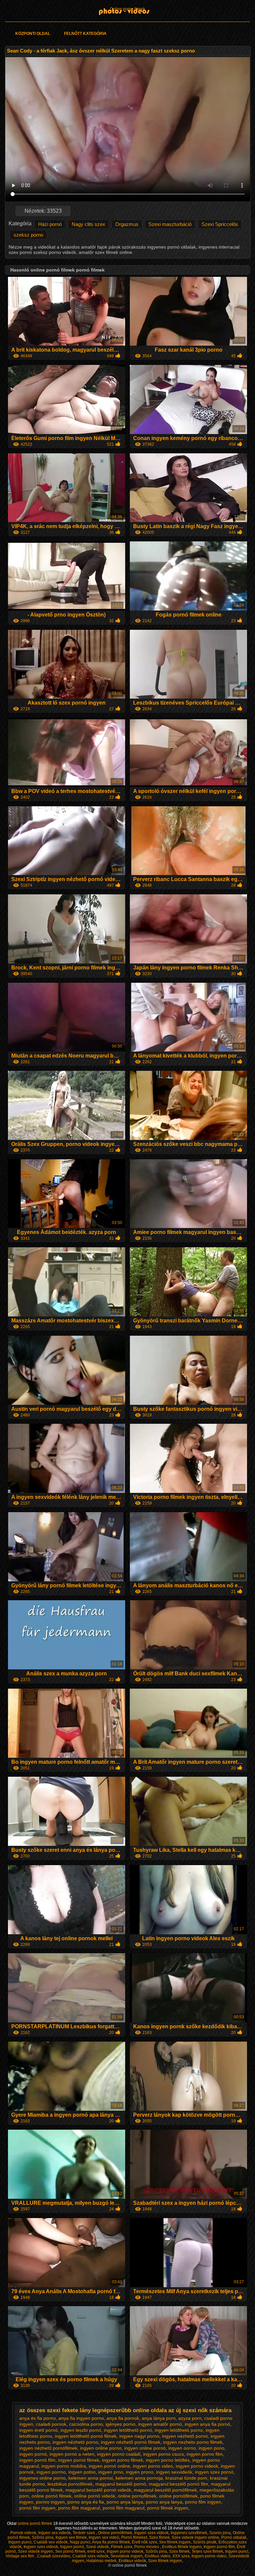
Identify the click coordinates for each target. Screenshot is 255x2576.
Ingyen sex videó (104, 2537)
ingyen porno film (205, 2454)
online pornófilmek (178, 2496)
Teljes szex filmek (207, 2551)
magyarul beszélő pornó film (178, 2484)
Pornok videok (23, 2533)
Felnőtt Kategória (85, 34)
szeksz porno (28, 235)
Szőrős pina (156, 2551)
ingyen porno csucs (164, 2454)
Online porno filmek (127, 9)
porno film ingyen (203, 2502)
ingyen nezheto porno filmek (193, 2442)
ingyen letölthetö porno (179, 2430)
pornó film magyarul (124, 2508)
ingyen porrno (51, 2472)
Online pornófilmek (115, 2533)
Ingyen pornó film (219, 2547)
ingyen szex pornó (214, 2472)
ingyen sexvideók (174, 2472)
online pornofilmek (137, 2496)
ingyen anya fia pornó (207, 2424)
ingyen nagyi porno (139, 2436)
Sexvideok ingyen (127, 2556)
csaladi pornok (51, 2424)
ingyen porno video (153, 2466)
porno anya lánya (125, 2502)
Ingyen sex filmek (71, 2537)
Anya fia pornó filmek (111, 2542)
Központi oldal (33, 34)
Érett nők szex (144, 2542)
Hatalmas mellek (101, 2561)
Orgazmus (127, 224)
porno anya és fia (86, 2502)
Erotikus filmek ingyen (182, 2547)
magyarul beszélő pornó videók (98, 2490)
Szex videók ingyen (36, 2551)
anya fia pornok (123, 2418)
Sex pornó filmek (70, 2551)
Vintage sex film (20, 2556)
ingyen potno (82, 2472)
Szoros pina (220, 2533)
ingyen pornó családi (119, 2454)
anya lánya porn (159, 2418)
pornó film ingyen (37, 2508)
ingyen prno (111, 2472)
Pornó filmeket (134, 2537)
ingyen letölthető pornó (128, 2430)
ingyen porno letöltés (168, 2460)
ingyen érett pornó (39, 2430)
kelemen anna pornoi (91, 2478)
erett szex (96, 2551)
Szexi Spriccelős (220, 224)
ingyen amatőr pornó (160, 2424)
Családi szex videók (90, 2556)
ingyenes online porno (42, 2478)
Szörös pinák (205, 2542)
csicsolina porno (86, 2424)
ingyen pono (212, 2448)
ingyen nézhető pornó (185, 2436)
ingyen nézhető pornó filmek (131, 2442)
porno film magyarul (79, 2508)
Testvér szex (84, 2533)
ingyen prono (140, 2472)
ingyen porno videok (197, 2466)
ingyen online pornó (145, 2448)
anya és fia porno (38, 2418)
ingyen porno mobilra (64, 2466)
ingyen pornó (33, 2454)
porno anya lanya (164, 2502)
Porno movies (147, 2547)
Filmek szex (122, 2547)
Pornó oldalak (234, 2537)
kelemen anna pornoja (139, 2478)
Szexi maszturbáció (170, 224)
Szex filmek (159, 2537)
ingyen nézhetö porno (75, 2442)
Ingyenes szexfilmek (189, 2533)
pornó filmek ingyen (168, 2508)
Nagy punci (80, 2542)
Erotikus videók (132, 2561)
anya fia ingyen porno (81, 2418)
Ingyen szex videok (151, 2533)
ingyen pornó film (37, 2460)
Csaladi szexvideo (54, 2556)
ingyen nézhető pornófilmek (48, 2448)
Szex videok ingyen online (195, 2537)
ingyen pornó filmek (79, 2460)
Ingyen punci (20, 2542)
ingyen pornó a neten (72, 2454)
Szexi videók (97, 2547)
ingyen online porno (101, 2448)
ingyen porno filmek (123, 2460)
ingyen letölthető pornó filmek (86, 2436)
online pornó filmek (51, 2496)
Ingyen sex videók (54, 2533)
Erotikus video (158, 2556)
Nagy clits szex (88, 224)
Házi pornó (50, 224)
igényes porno (121, 2424)
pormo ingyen (50, 2502)
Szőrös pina (43, 2537)
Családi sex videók (51, 2542)
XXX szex (181, 2556)
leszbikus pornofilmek (70, 2484)
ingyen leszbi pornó (81, 2430)
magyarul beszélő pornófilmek (165, 2490)
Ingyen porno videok (125, 2551)
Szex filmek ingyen (165, 2561)
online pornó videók (95, 2496)
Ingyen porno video (209, 2556)
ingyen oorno (182, 2448)
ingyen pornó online (109, 2466)
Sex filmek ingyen (175, 2542)
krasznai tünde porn (186, 2478)
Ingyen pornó (72, 2547)
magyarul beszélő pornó (121, 2484)
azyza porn (190, 2418)
